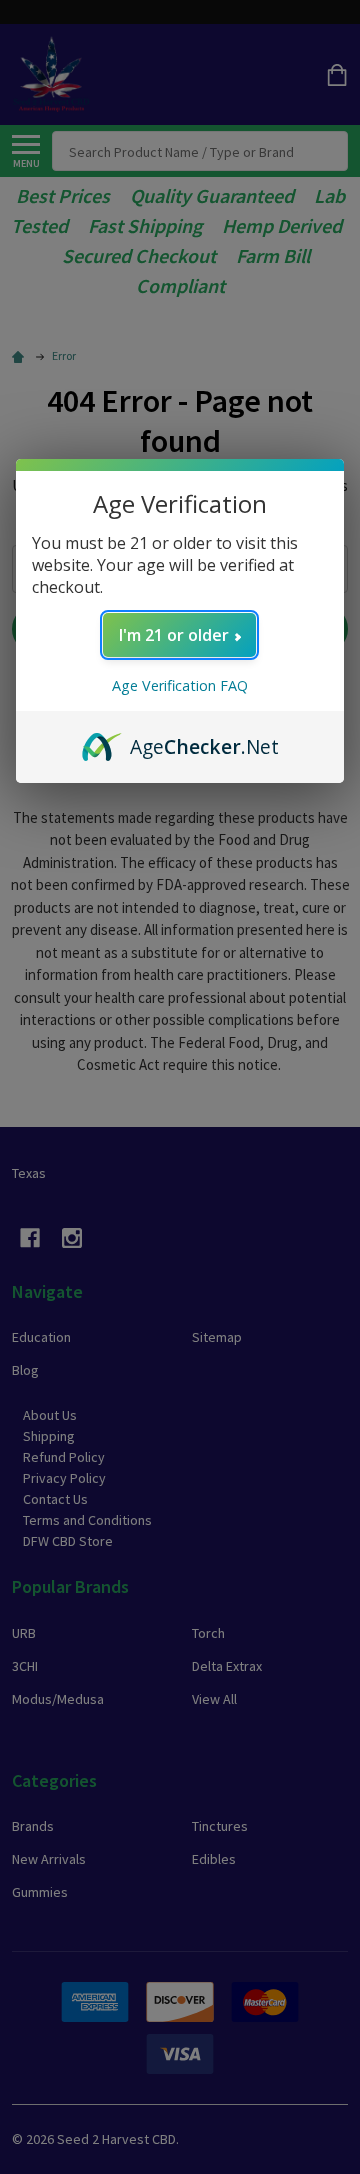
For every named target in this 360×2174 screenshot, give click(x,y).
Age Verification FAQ (180, 685)
